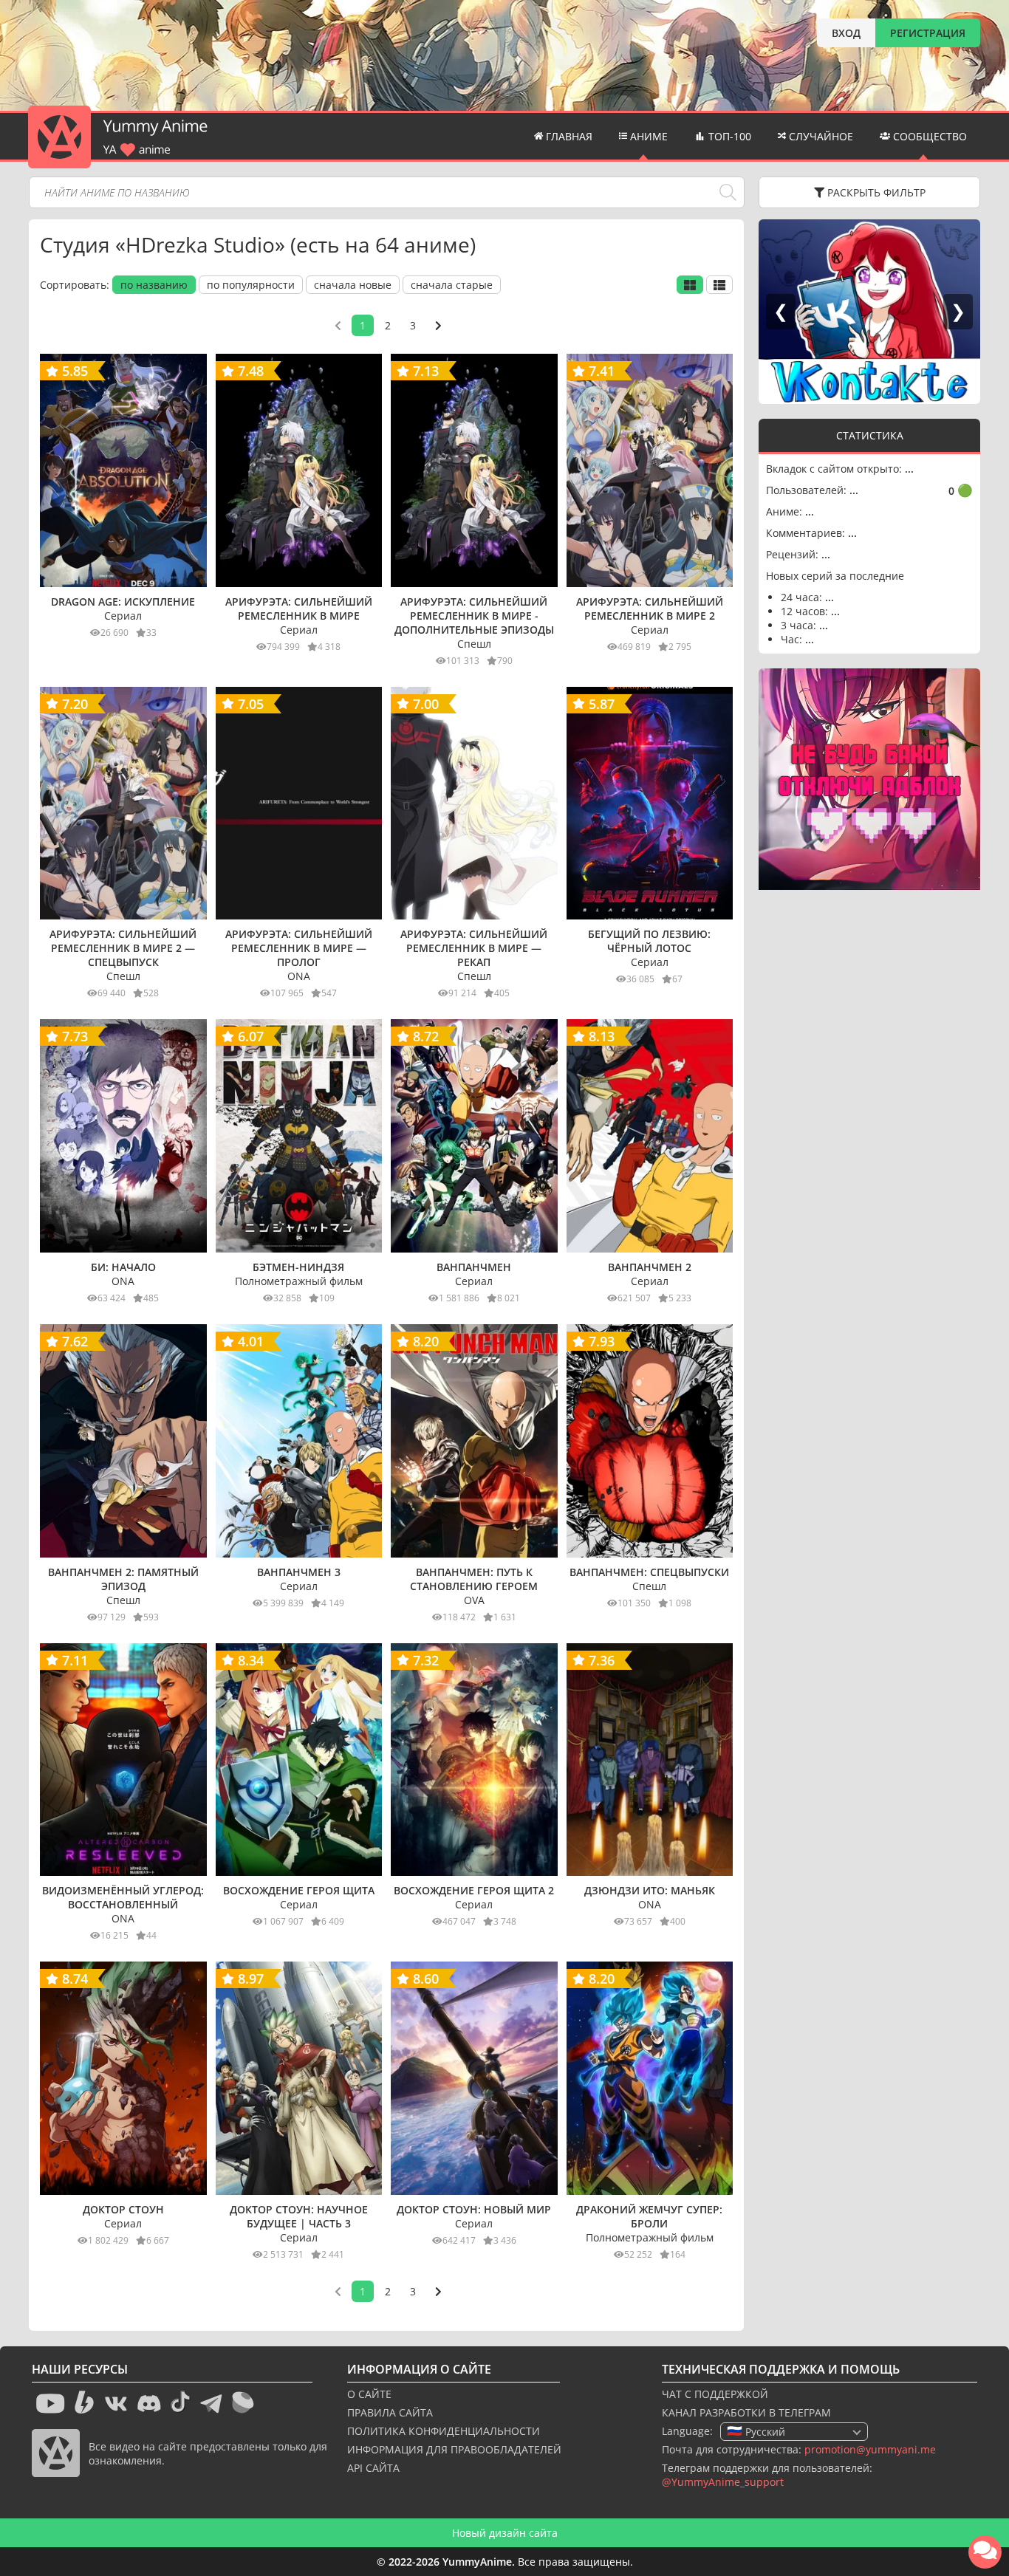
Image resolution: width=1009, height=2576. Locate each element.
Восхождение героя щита (299, 1890)
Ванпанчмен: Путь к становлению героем (474, 1579)
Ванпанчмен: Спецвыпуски (649, 1572)
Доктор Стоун (123, 2209)
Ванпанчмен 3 (299, 1572)
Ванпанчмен (474, 1267)
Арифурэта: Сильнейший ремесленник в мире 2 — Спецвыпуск (123, 948)
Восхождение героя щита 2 (474, 1890)
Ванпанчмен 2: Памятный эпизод (123, 1579)
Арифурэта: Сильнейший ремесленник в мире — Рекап (474, 948)
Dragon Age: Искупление (123, 602)
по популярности (251, 285)
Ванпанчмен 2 (650, 1267)
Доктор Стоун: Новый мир (474, 2209)
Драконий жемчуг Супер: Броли (649, 2216)
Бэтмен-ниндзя (298, 1267)
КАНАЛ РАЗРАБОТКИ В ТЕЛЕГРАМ (746, 2412)
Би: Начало (123, 1267)
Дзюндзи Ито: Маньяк (650, 1890)
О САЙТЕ (369, 2394)
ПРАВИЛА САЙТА (390, 2412)
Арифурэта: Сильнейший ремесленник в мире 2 (650, 609)
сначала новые (353, 285)
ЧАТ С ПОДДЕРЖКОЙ (715, 2394)
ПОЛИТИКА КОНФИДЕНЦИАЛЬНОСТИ (444, 2431)
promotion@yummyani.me (870, 2449)
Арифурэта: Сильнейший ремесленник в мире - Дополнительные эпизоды (474, 616)
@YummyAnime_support (723, 2482)
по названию (154, 285)
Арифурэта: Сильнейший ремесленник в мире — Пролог (299, 948)
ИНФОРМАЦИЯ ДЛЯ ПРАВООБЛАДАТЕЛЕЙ (454, 2449)
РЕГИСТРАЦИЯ (928, 33)
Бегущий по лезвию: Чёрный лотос (649, 941)
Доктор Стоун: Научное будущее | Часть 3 (299, 2216)
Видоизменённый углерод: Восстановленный (123, 1897)
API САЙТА (373, 2468)
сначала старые (452, 285)
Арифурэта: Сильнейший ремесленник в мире (299, 609)
